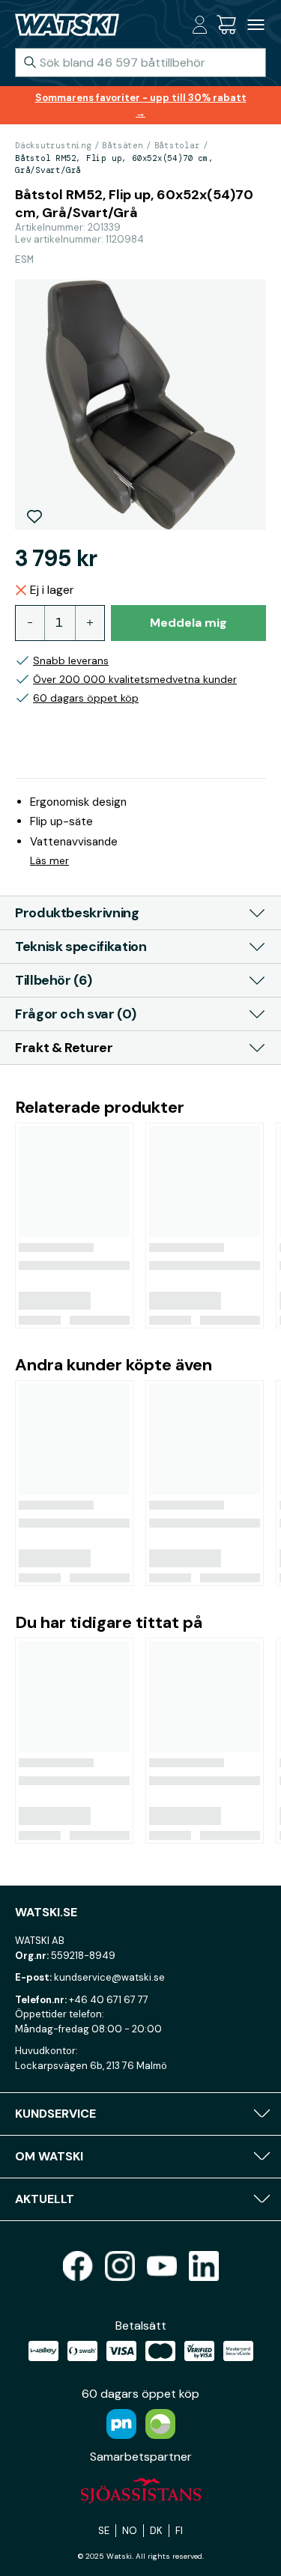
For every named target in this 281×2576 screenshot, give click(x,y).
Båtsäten (122, 145)
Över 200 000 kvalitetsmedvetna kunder (135, 679)
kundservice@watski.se (109, 1977)
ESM (24, 259)
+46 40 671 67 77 (109, 2000)
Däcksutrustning (53, 145)
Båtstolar (177, 145)
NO (130, 2531)
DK (156, 2531)
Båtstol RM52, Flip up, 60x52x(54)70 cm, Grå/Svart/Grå (114, 164)
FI (179, 2531)
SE (104, 2531)
